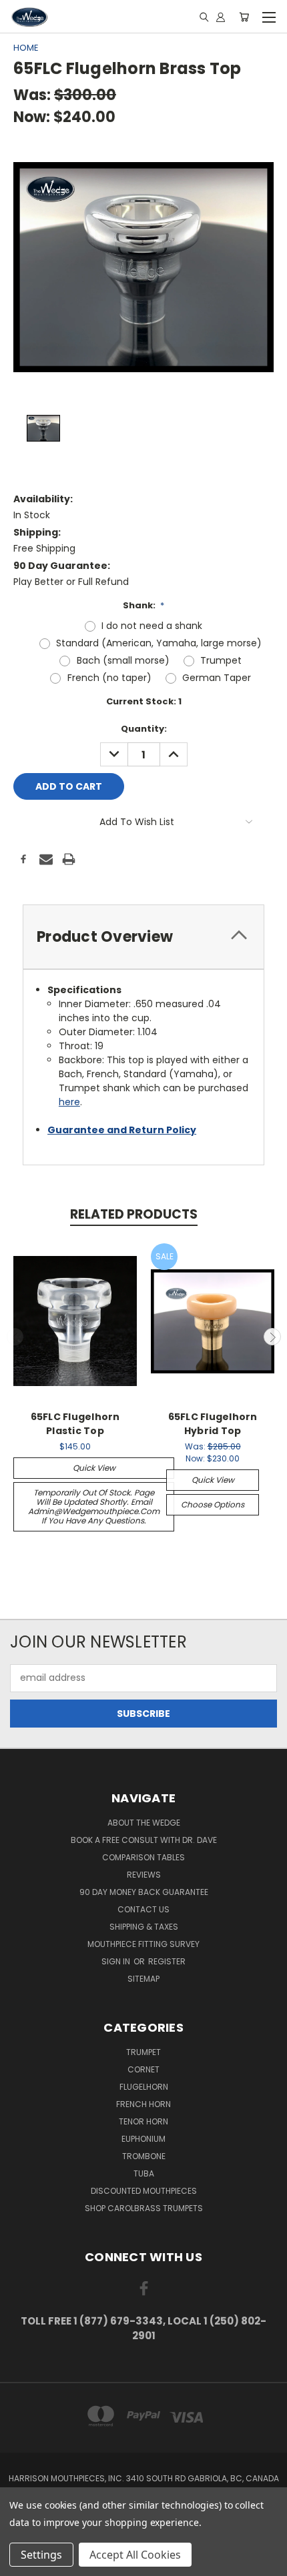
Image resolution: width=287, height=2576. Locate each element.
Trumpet (221, 660)
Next (272, 1337)
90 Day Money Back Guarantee (144, 1892)
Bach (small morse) (123, 660)
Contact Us (143, 1909)
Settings (41, 2555)
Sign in (117, 1961)
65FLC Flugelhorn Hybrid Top (213, 1424)
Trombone (144, 2156)
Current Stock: (144, 701)
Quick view (94, 1468)
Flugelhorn (144, 2087)
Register (167, 1961)
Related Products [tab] (134, 1214)
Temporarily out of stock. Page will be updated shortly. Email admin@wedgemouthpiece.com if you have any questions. (94, 1506)
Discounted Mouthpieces (144, 2191)
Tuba (144, 2173)
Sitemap (143, 1979)
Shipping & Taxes (144, 1927)
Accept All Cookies (135, 2555)
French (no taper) (109, 678)
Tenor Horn (143, 2121)
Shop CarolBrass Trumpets (144, 2208)
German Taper (217, 678)
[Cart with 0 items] (244, 17)
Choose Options (213, 1504)
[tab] (143, 937)
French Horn (143, 2104)
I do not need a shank (152, 626)
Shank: (144, 605)
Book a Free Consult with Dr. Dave (144, 1840)
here (69, 1102)
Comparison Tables (143, 1857)
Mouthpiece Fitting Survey (143, 1944)
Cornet (143, 2069)
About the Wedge (144, 1823)
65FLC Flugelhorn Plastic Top (75, 1424)
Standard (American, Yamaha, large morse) (159, 643)
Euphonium (143, 2139)
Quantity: (144, 729)
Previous (15, 1337)
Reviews (144, 1875)
